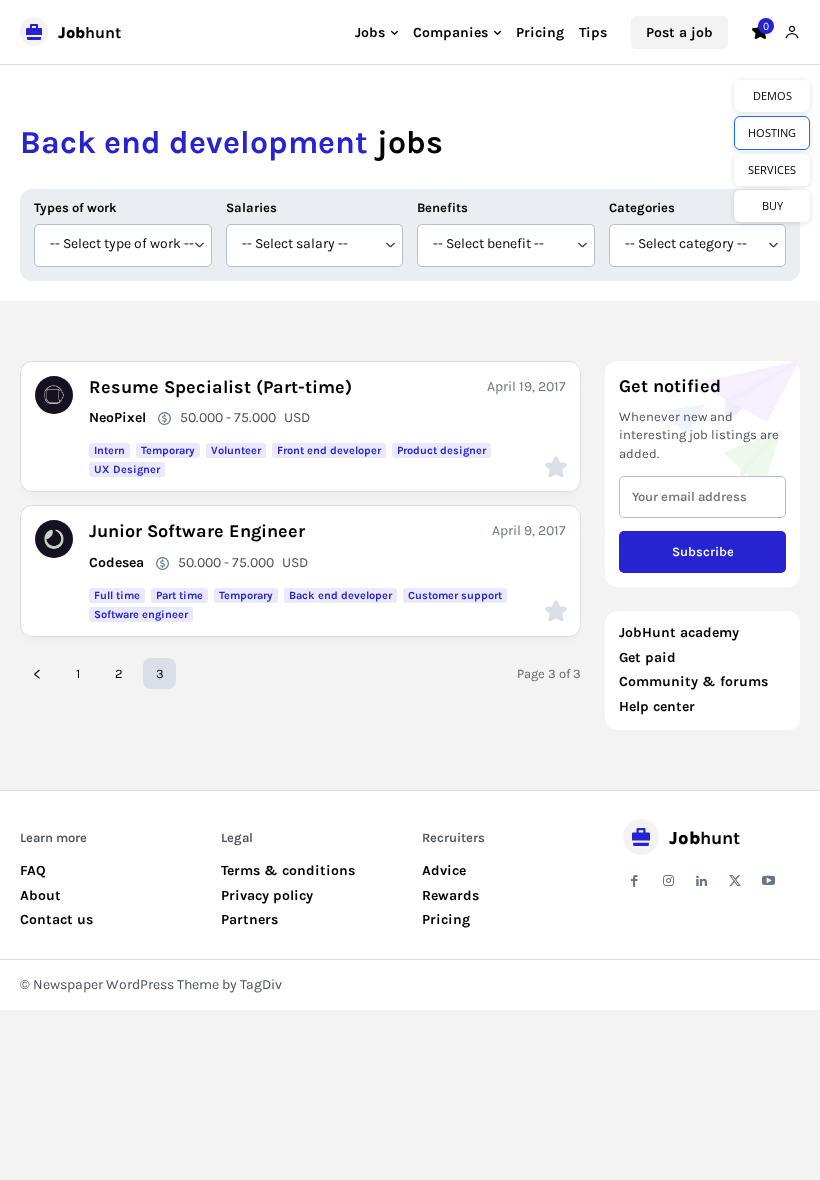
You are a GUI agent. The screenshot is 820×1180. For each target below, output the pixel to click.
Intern (109, 450)
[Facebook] (634, 881)
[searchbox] (123, 245)
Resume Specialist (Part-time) (220, 387)
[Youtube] (768, 881)
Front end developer (329, 450)
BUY (772, 205)
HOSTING (772, 132)
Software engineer (141, 614)
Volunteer (236, 450)
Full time (117, 595)
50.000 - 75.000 (228, 417)
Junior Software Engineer (197, 531)
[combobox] (123, 245)
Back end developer (340, 595)
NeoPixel (117, 417)
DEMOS (772, 95)
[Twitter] (734, 881)
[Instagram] (667, 881)
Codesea (116, 562)
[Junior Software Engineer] (54, 539)
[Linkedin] (701, 881)
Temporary (168, 450)
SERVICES (772, 169)
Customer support (455, 595)
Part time (179, 595)
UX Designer (127, 469)
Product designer (441, 450)
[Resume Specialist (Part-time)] (54, 395)
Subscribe (703, 551)
